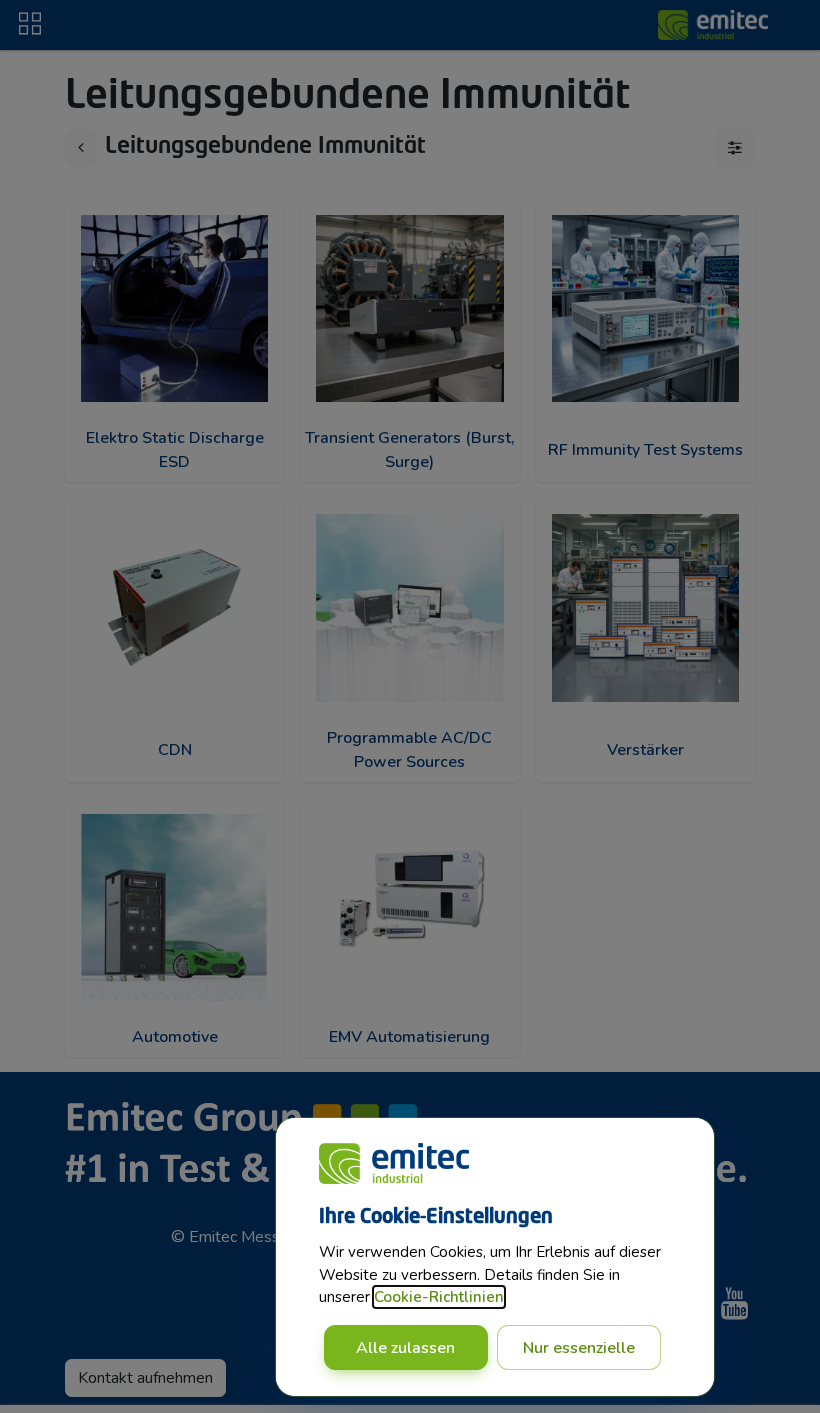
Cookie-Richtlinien (439, 1297)
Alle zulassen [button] (405, 1348)
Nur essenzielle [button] (579, 1348)
